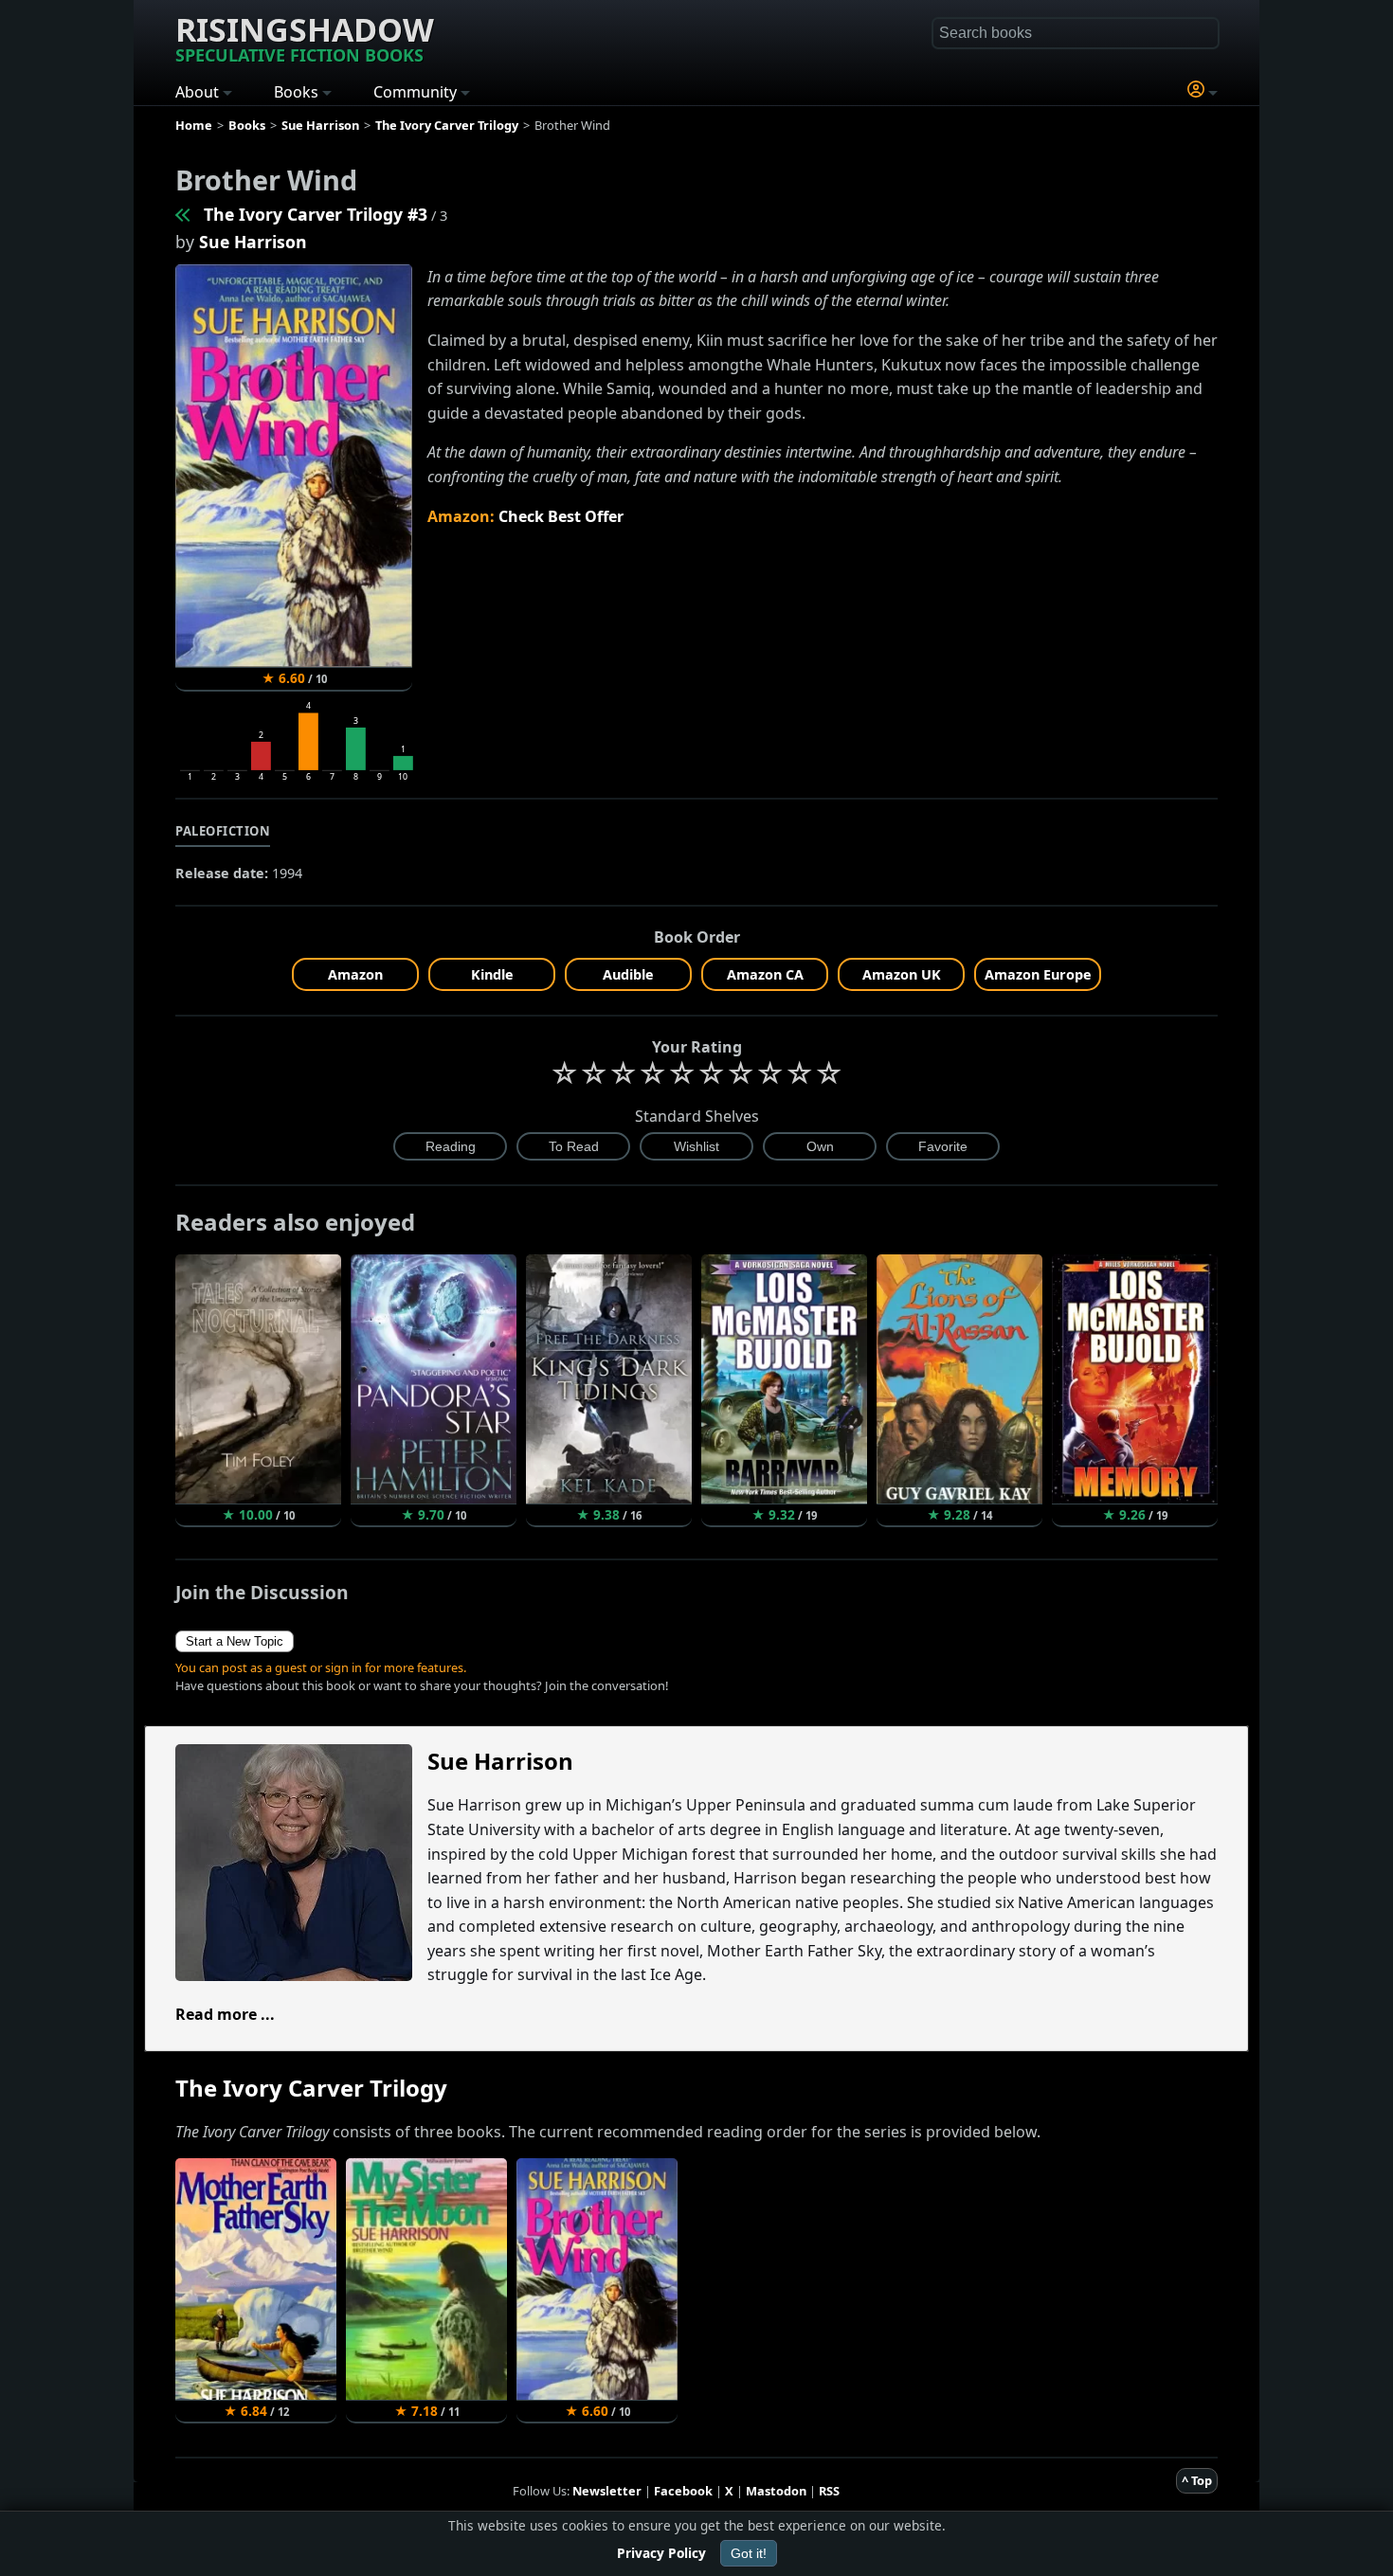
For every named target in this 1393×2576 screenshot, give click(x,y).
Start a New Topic (235, 1641)
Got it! (749, 2553)
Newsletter (607, 2491)
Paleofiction (223, 831)
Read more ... (225, 2014)
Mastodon (776, 2491)
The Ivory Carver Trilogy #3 (316, 214)
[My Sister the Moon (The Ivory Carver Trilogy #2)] (184, 214)
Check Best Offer (561, 516)
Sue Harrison (253, 242)
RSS (829, 2491)
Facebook (683, 2491)
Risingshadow (305, 37)
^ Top (1197, 2480)
